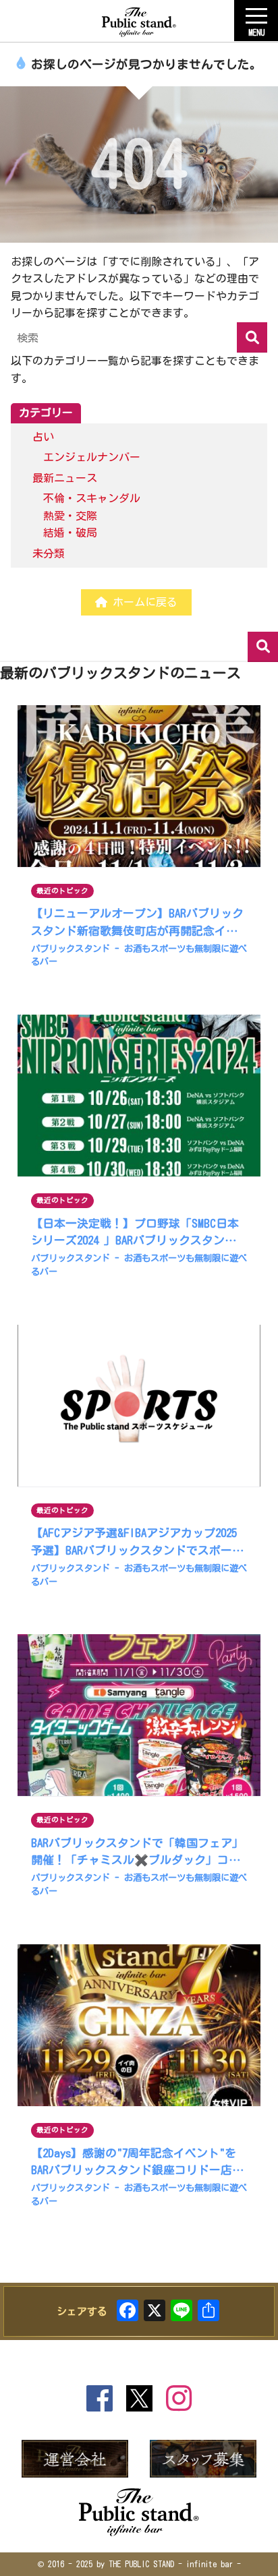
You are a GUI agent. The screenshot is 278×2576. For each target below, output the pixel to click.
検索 (263, 647)
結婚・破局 (70, 533)
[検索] (252, 337)
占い (43, 437)
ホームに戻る (142, 602)
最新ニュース (65, 478)
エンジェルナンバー (92, 457)
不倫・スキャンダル (92, 498)
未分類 (49, 553)
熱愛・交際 (70, 516)
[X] (155, 2313)
